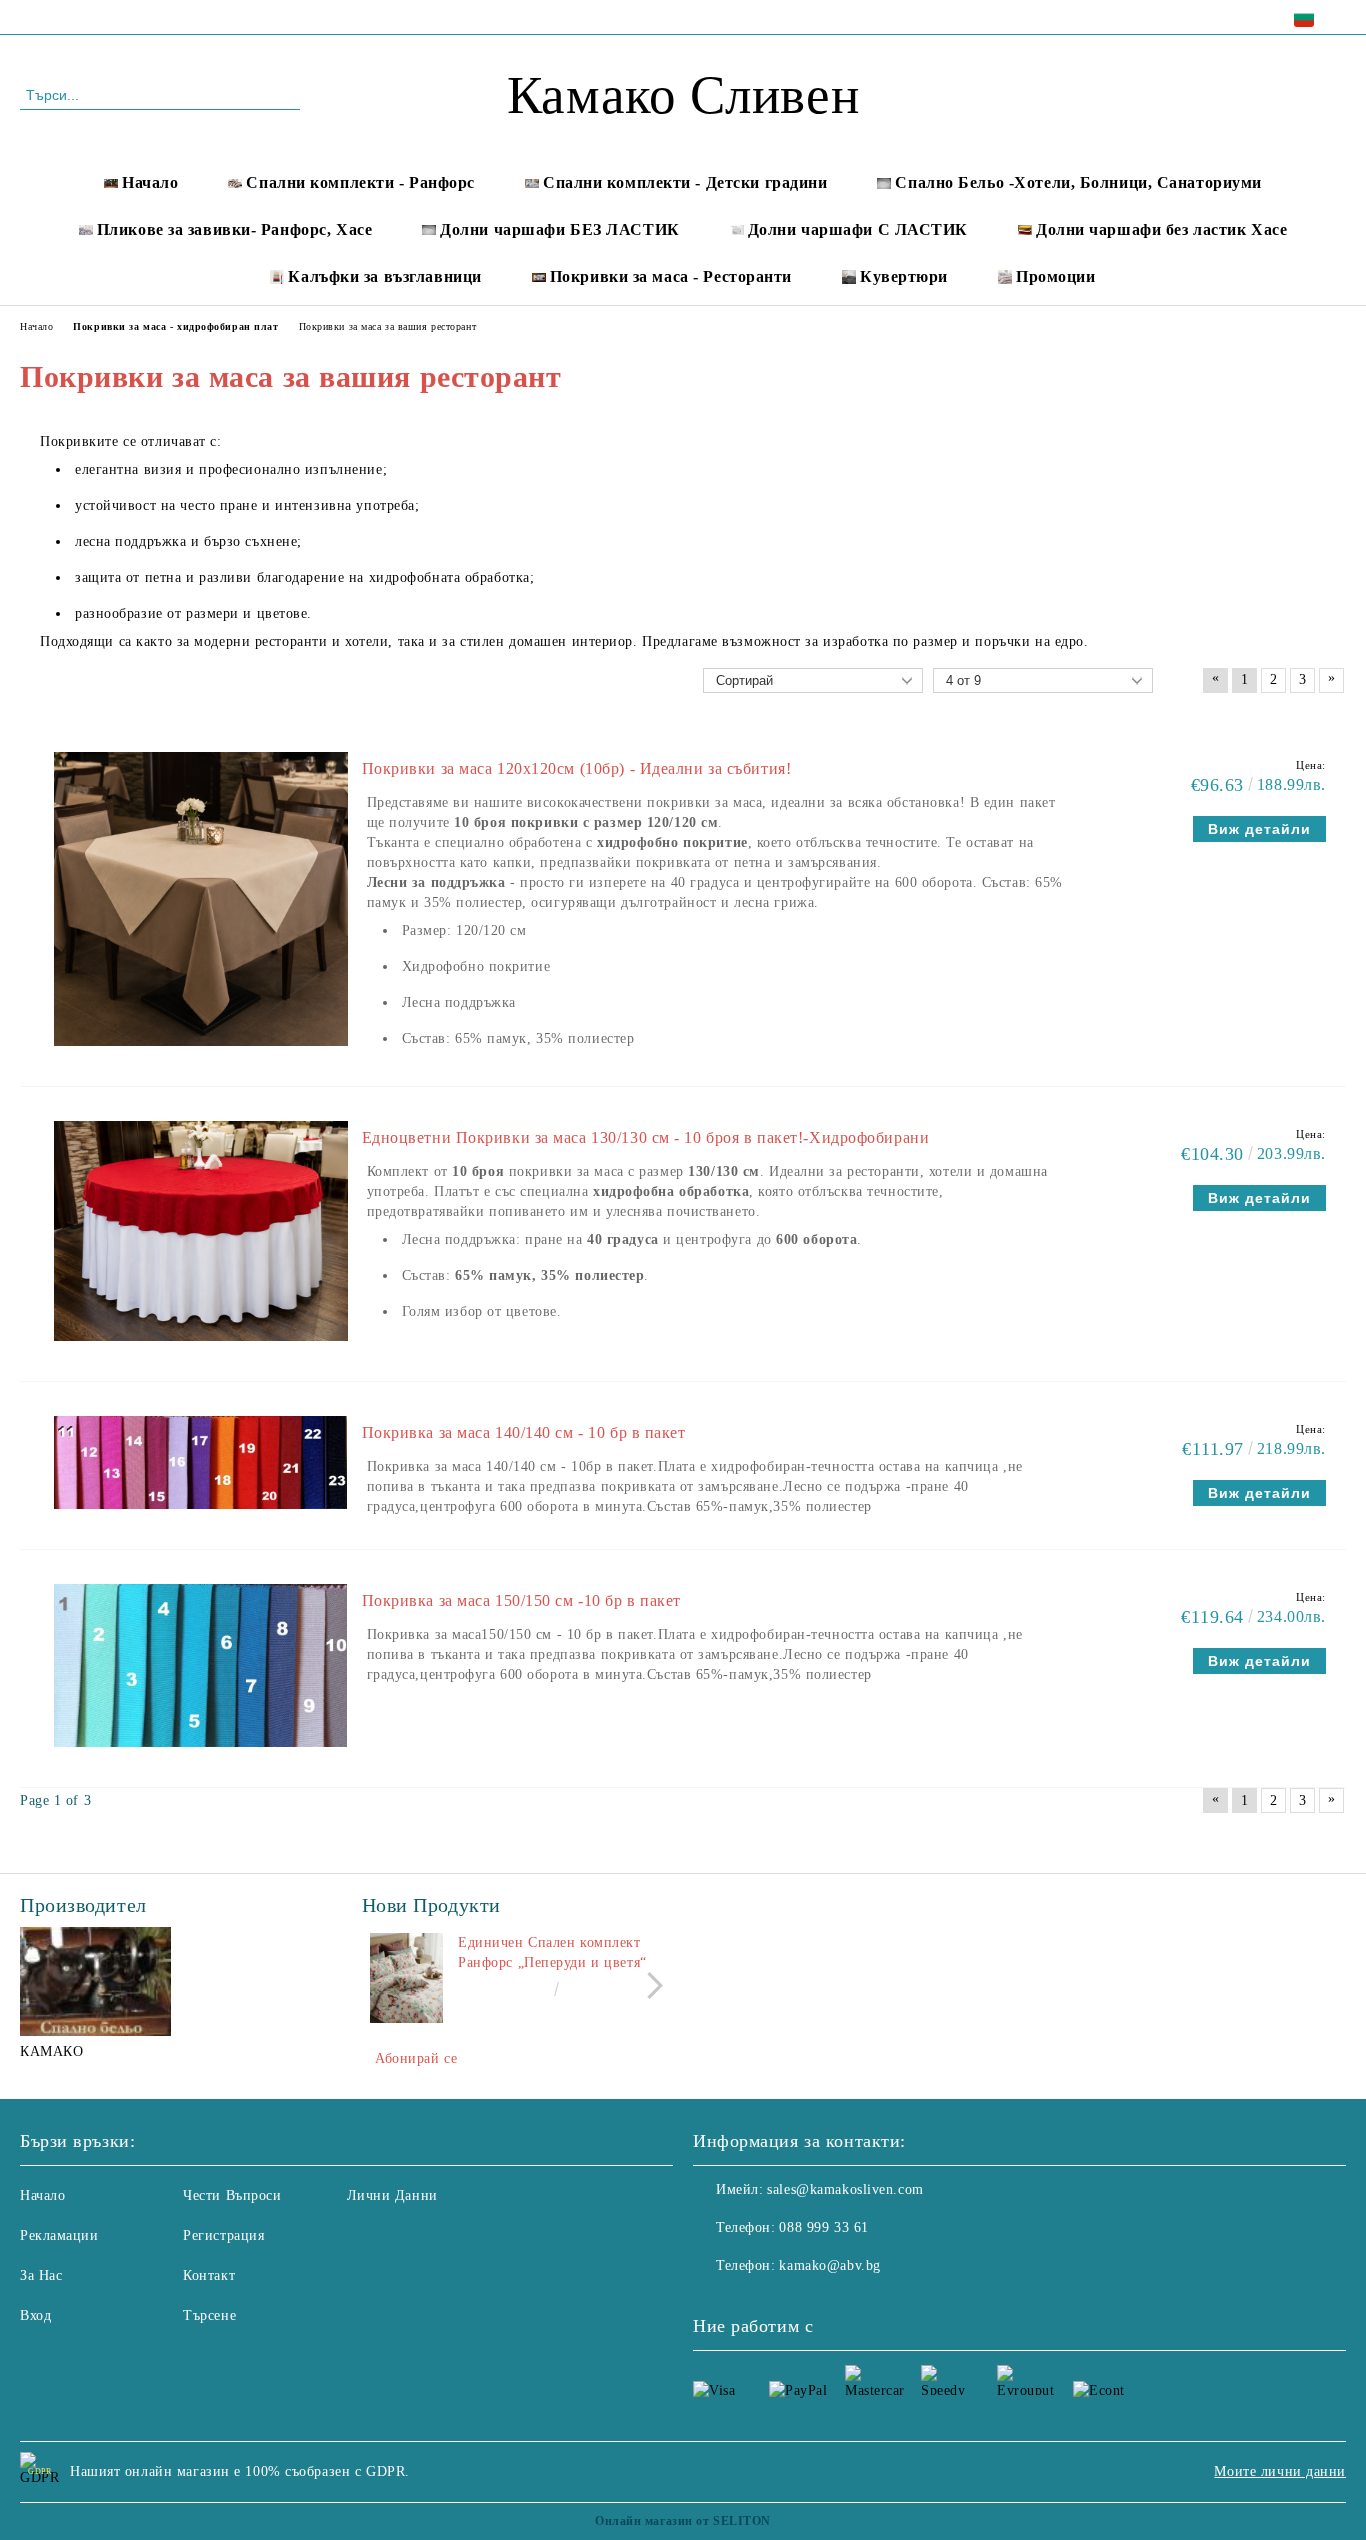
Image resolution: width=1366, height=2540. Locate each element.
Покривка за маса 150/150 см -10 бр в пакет (522, 1600)
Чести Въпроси (232, 2195)
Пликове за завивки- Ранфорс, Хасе (234, 229)
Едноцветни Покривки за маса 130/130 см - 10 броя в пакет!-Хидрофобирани (646, 1137)
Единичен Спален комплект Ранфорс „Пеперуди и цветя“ (552, 1952)
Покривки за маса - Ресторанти (671, 276)
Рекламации (59, 2235)
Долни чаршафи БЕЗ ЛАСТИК (559, 229)
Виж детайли (1259, 829)
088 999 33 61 (191, 16)
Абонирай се (416, 2058)
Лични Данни (392, 2195)
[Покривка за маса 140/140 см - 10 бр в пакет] (200, 1518)
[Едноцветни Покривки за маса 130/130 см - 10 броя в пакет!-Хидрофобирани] (201, 1350)
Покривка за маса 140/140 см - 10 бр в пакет (524, 1432)
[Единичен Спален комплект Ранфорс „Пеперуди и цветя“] (407, 1978)
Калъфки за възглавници (384, 276)
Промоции (1055, 276)
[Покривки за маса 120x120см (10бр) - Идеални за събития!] (201, 1055)
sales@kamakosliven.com (845, 2189)
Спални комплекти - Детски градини (685, 182)
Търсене (209, 2315)
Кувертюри (904, 276)
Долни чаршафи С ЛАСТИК (858, 229)
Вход (35, 2315)
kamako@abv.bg (829, 2265)
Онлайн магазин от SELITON (683, 2521)
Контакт (209, 2275)
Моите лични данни (1280, 2471)
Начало (150, 182)
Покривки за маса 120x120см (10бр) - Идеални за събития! (577, 768)
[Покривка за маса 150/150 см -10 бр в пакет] (200, 1756)
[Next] (649, 1985)
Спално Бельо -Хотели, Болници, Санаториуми (1078, 182)
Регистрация (223, 2235)
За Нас (41, 2275)
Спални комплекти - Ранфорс (360, 182)
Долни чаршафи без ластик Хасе (1161, 229)
